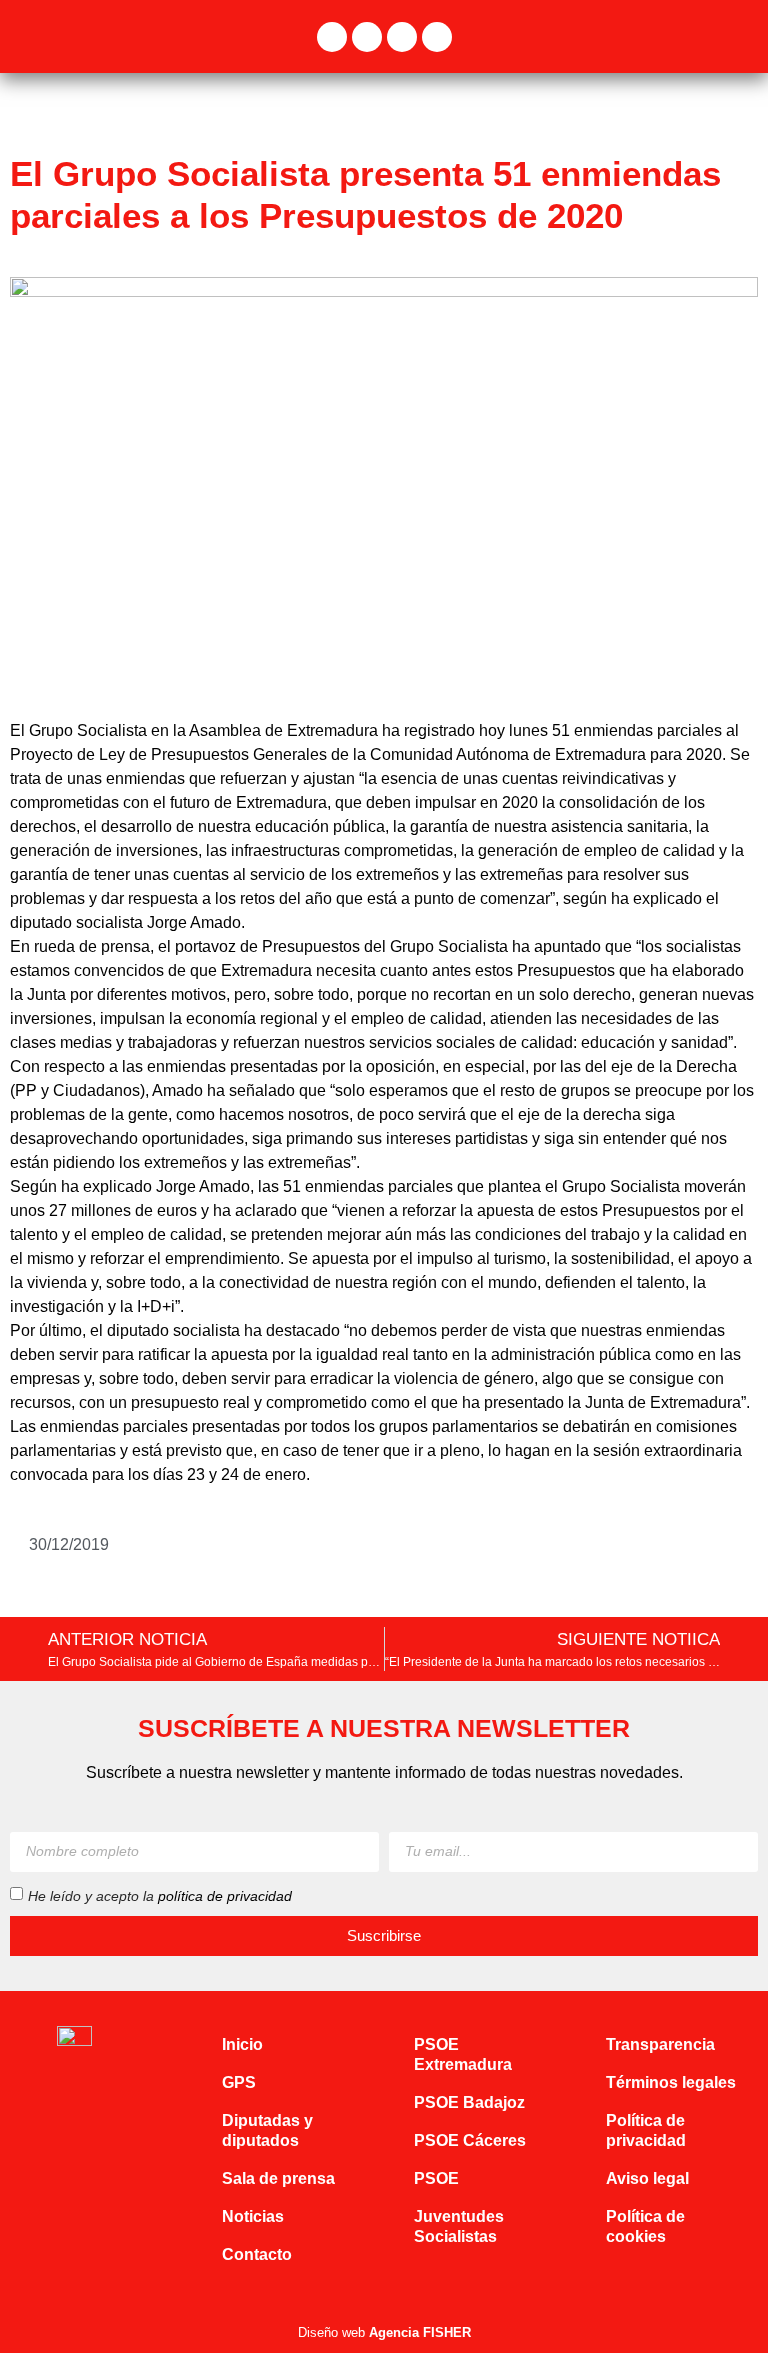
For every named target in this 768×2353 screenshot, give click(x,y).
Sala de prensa (278, 2178)
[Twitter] (367, 37)
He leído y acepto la (160, 1895)
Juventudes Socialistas (459, 2226)
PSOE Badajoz (469, 2102)
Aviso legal (647, 2178)
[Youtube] (437, 37)
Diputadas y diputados (267, 2130)
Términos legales (671, 2082)
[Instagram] (402, 37)
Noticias (253, 2216)
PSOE (436, 2178)
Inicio (242, 2044)
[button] (744, 36)
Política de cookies (645, 2226)
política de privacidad (225, 1895)
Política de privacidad (646, 2130)
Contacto (257, 2254)
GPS (239, 2082)
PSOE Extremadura (463, 2054)
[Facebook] (332, 37)
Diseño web (384, 2332)
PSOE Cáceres (470, 2140)
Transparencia (660, 2044)
